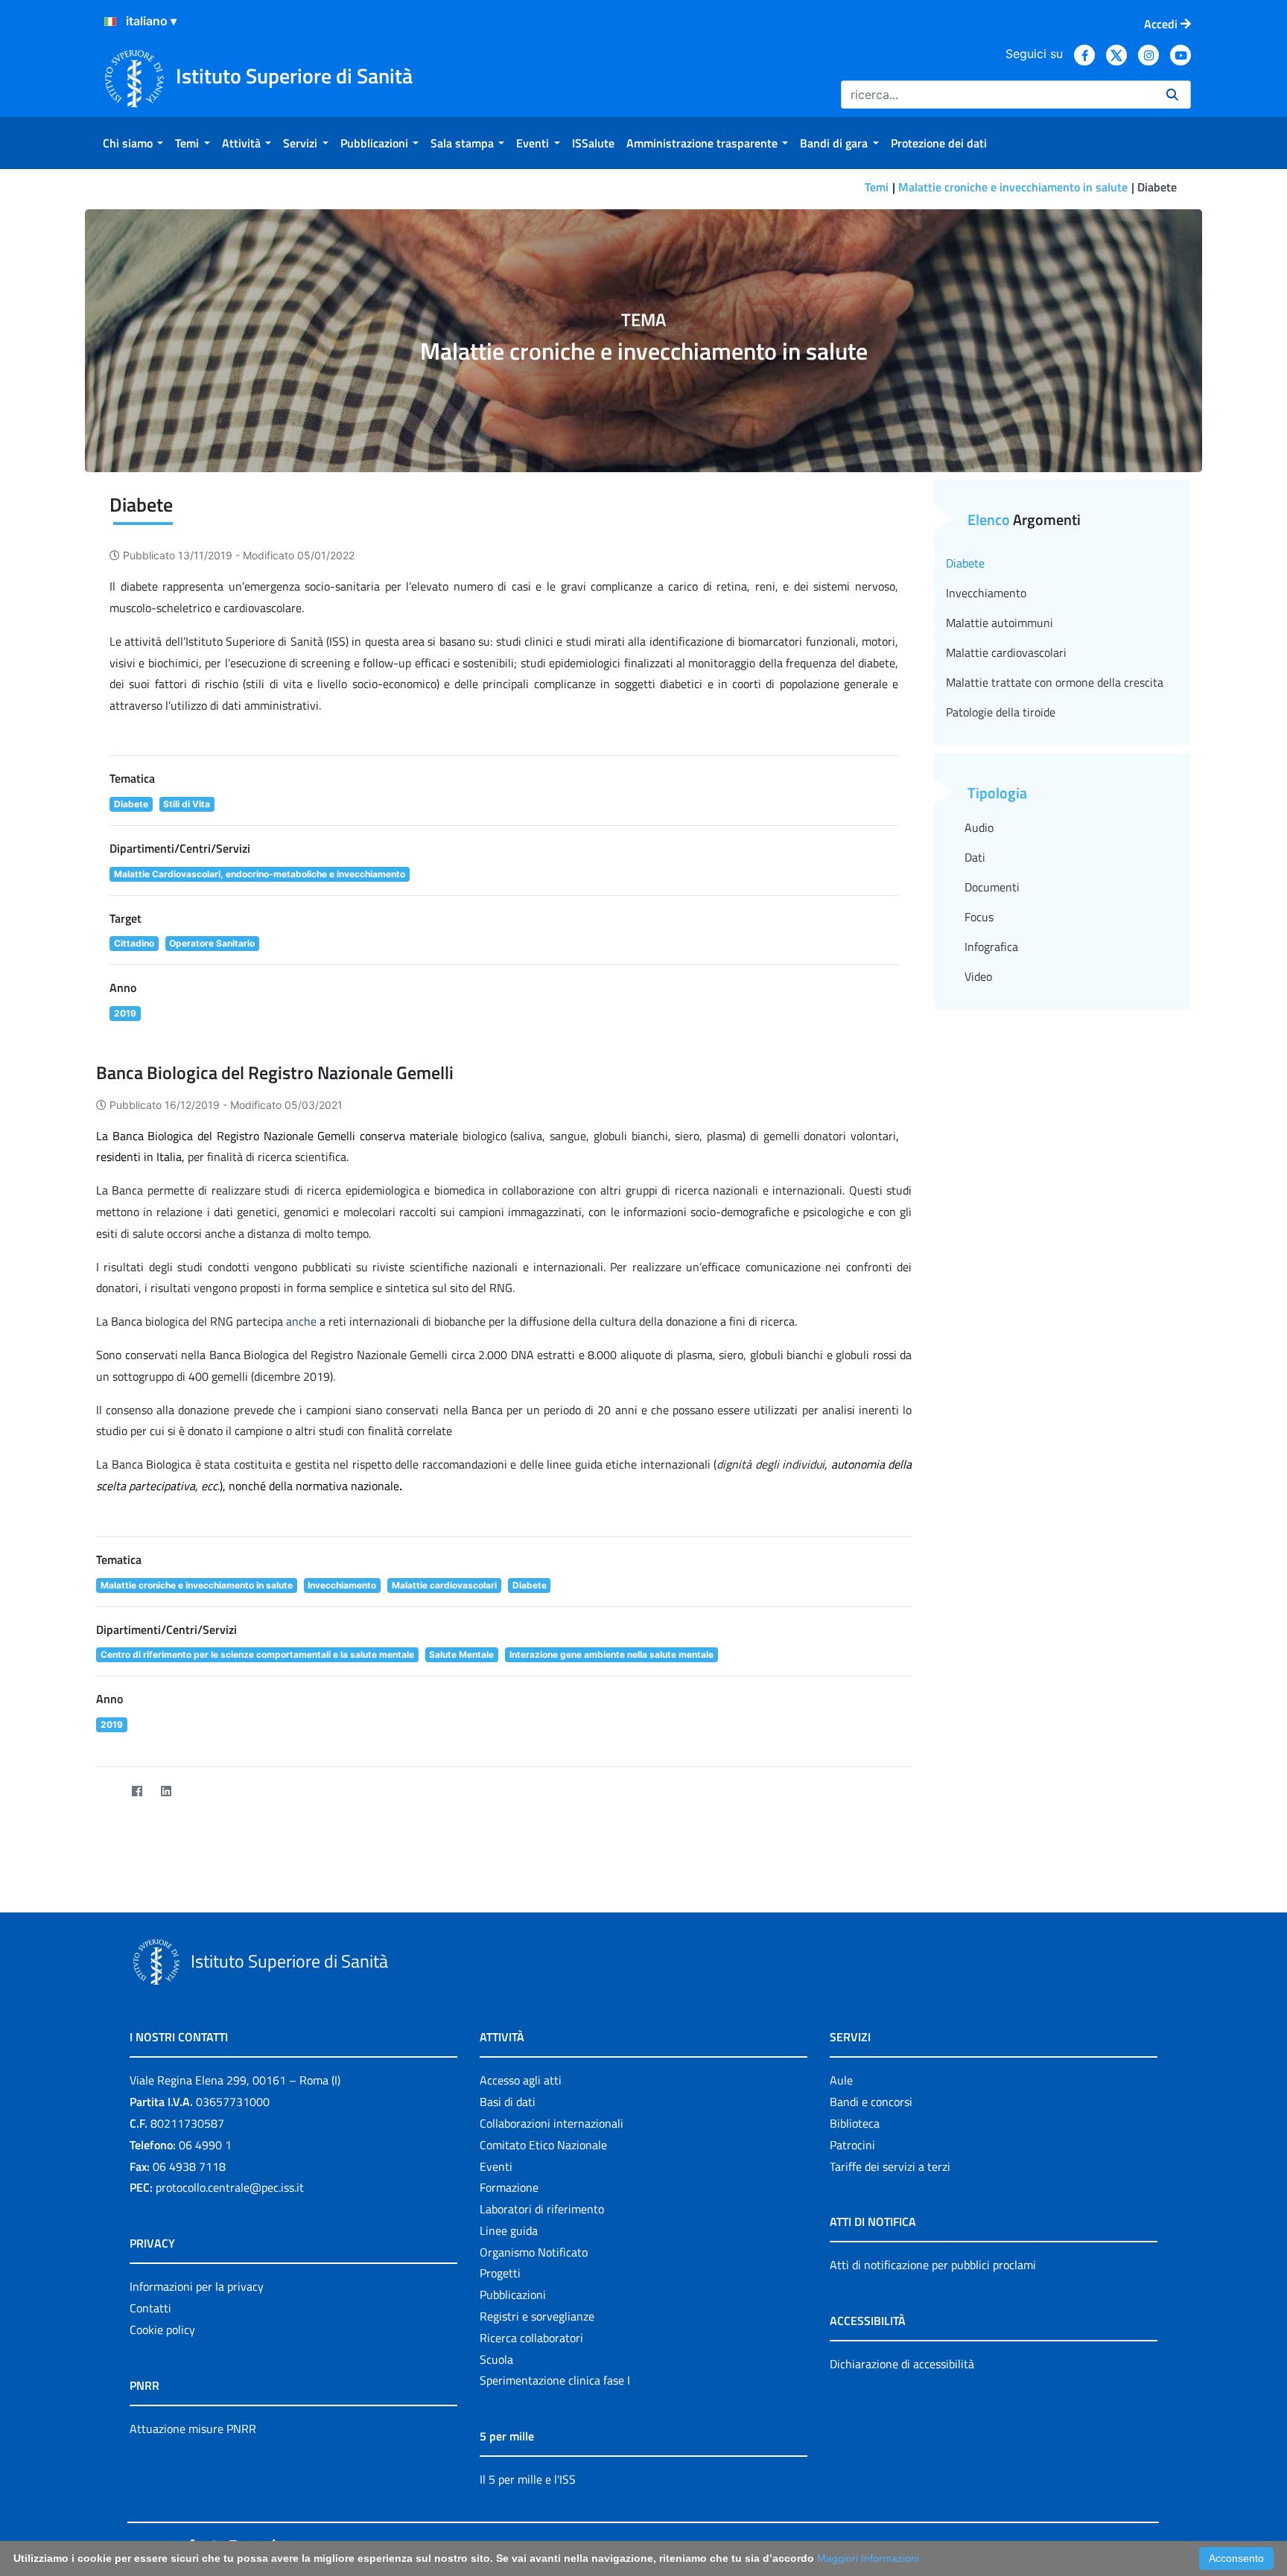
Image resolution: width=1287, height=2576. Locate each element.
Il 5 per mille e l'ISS (528, 2479)
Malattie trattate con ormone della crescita (1055, 682)
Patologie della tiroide (1001, 712)
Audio (979, 827)
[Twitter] (108, 1791)
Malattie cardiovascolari (1006, 652)
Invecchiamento (986, 593)
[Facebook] (137, 1791)
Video (978, 976)
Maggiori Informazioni (868, 2558)
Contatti (150, 2308)
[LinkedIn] (166, 1791)
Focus (979, 917)
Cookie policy (162, 2329)
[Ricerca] (1172, 95)
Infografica (991, 947)
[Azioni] (110, 22)
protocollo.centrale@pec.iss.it (230, 2187)
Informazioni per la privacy (197, 2286)
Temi (877, 187)
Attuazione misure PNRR (193, 2429)
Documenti (992, 887)
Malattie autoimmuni (1000, 623)
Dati (975, 857)
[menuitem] (133, 143)
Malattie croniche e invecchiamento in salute (1013, 187)
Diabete (965, 563)
